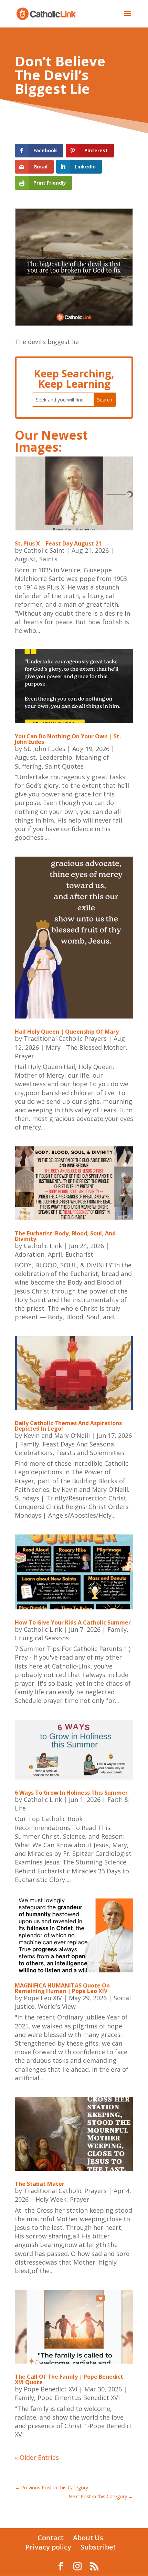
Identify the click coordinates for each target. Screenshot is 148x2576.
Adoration (30, 1254)
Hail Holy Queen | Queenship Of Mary (67, 1032)
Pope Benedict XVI (51, 2389)
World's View (57, 2006)
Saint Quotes (64, 766)
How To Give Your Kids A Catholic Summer (73, 1622)
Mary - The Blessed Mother (86, 1047)
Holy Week (51, 2199)
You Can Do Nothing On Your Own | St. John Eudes (68, 739)
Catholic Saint (44, 550)
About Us (88, 2538)
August (25, 559)
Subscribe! (98, 2547)
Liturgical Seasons (42, 1638)
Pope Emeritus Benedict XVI (79, 2398)
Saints (48, 559)
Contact (51, 2538)
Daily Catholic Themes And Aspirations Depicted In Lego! (68, 1426)
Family (30, 1444)
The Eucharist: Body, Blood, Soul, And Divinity (65, 1236)
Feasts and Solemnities (90, 1453)
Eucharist (79, 1254)
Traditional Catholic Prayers (65, 1038)
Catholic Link (43, 1246)
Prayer (24, 1056)
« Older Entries (37, 2457)
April (55, 1254)
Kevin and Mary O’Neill (57, 1435)
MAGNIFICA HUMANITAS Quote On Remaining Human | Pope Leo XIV (62, 1988)
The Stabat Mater (40, 2184)
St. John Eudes (45, 749)
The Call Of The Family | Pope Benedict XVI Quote (69, 2379)
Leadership (56, 757)
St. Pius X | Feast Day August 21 (58, 543)
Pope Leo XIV (43, 1998)
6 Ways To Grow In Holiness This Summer (71, 1793)
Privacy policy (48, 2547)
